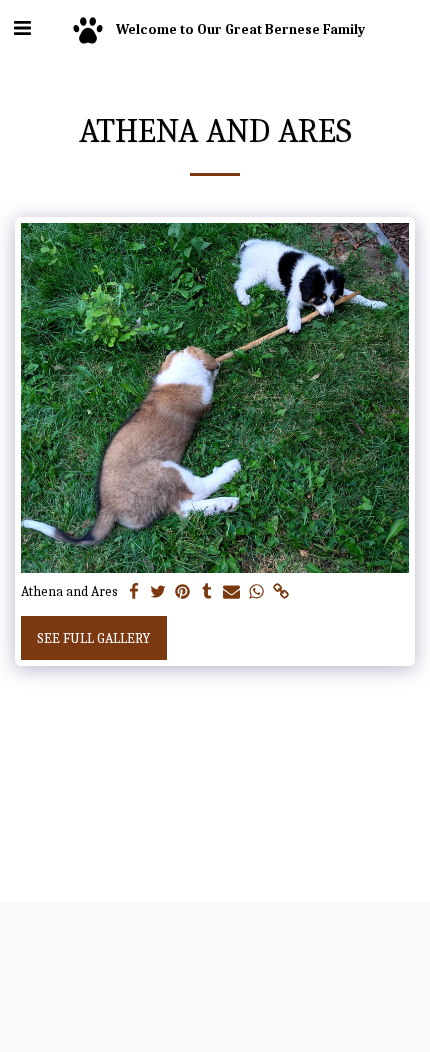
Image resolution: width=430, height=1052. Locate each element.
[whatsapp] (257, 592)
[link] (281, 592)
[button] (22, 28)
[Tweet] (159, 592)
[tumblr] (208, 592)
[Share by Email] (232, 592)
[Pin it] (183, 592)
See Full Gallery (93, 638)
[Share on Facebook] (134, 592)
